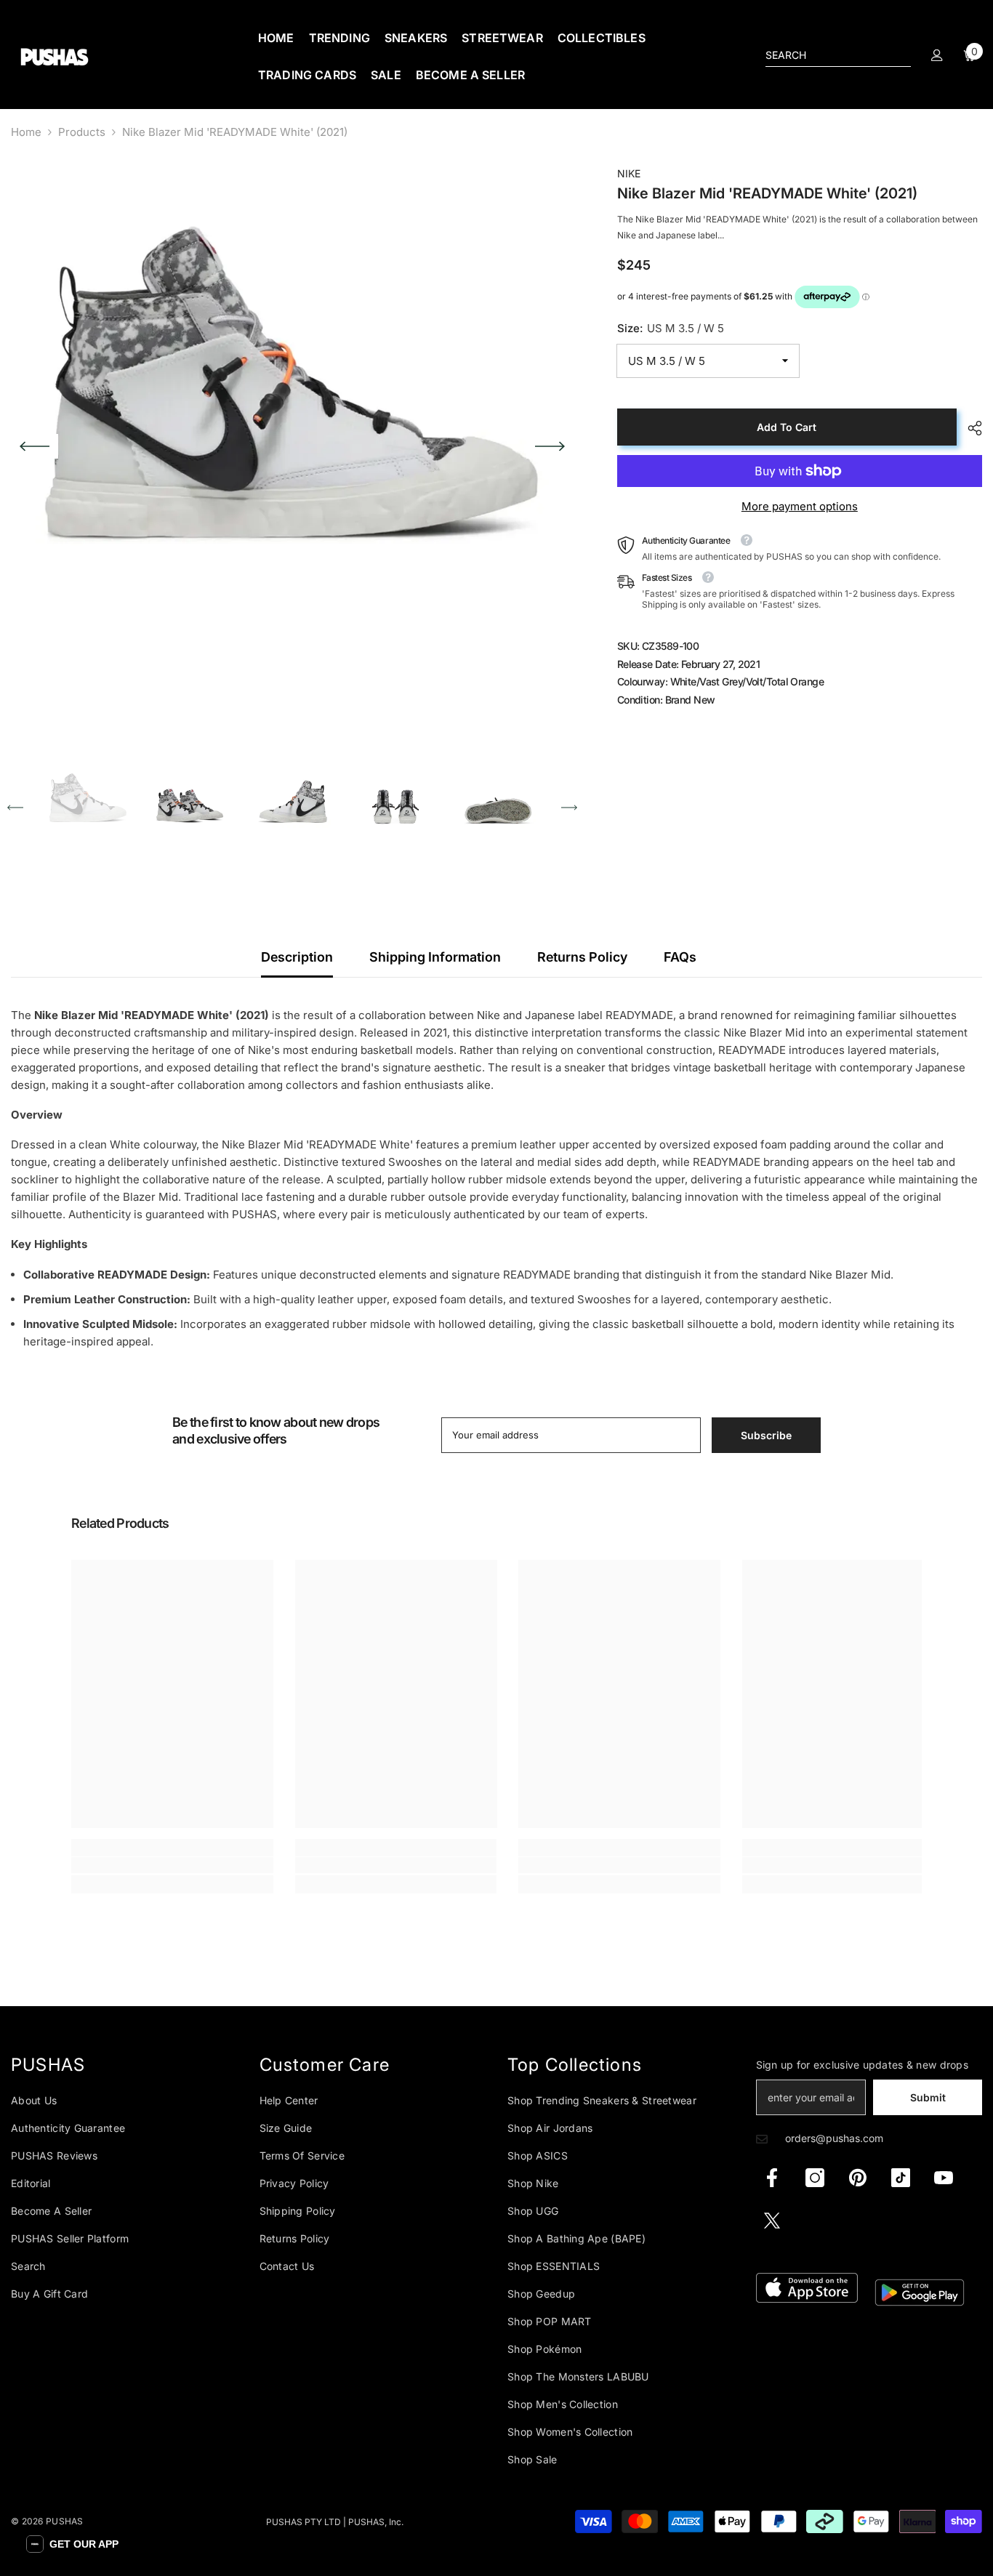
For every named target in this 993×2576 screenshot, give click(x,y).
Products (82, 132)
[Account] (937, 55)
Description (297, 957)
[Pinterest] (858, 2178)
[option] (292, 446)
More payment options (800, 506)
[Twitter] (772, 2221)
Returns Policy (582, 957)
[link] (172, 1865)
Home (26, 132)
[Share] (969, 428)
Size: (671, 328)
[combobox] (827, 55)
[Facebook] (772, 2178)
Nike (629, 173)
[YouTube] (944, 2178)
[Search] (838, 56)
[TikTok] (901, 2178)
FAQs (680, 957)
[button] (35, 446)
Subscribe (766, 1435)
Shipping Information (435, 957)
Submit (928, 2097)
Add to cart (787, 427)
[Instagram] (815, 2178)
